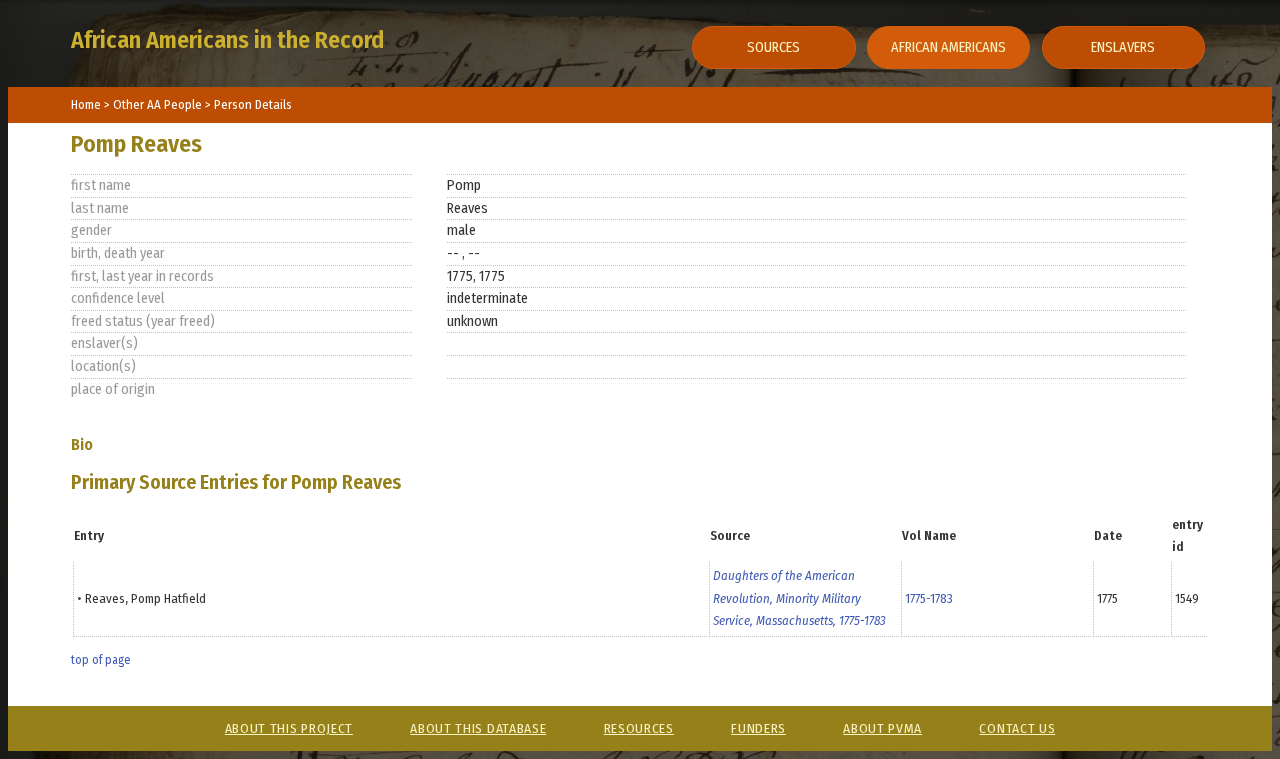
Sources (773, 47)
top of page (100, 660)
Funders (758, 728)
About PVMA (882, 728)
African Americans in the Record (227, 40)
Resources (639, 728)
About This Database (478, 728)
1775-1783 (929, 598)
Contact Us (1017, 728)
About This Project (289, 728)
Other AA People (159, 104)
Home (86, 104)
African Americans (948, 47)
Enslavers (1123, 47)
